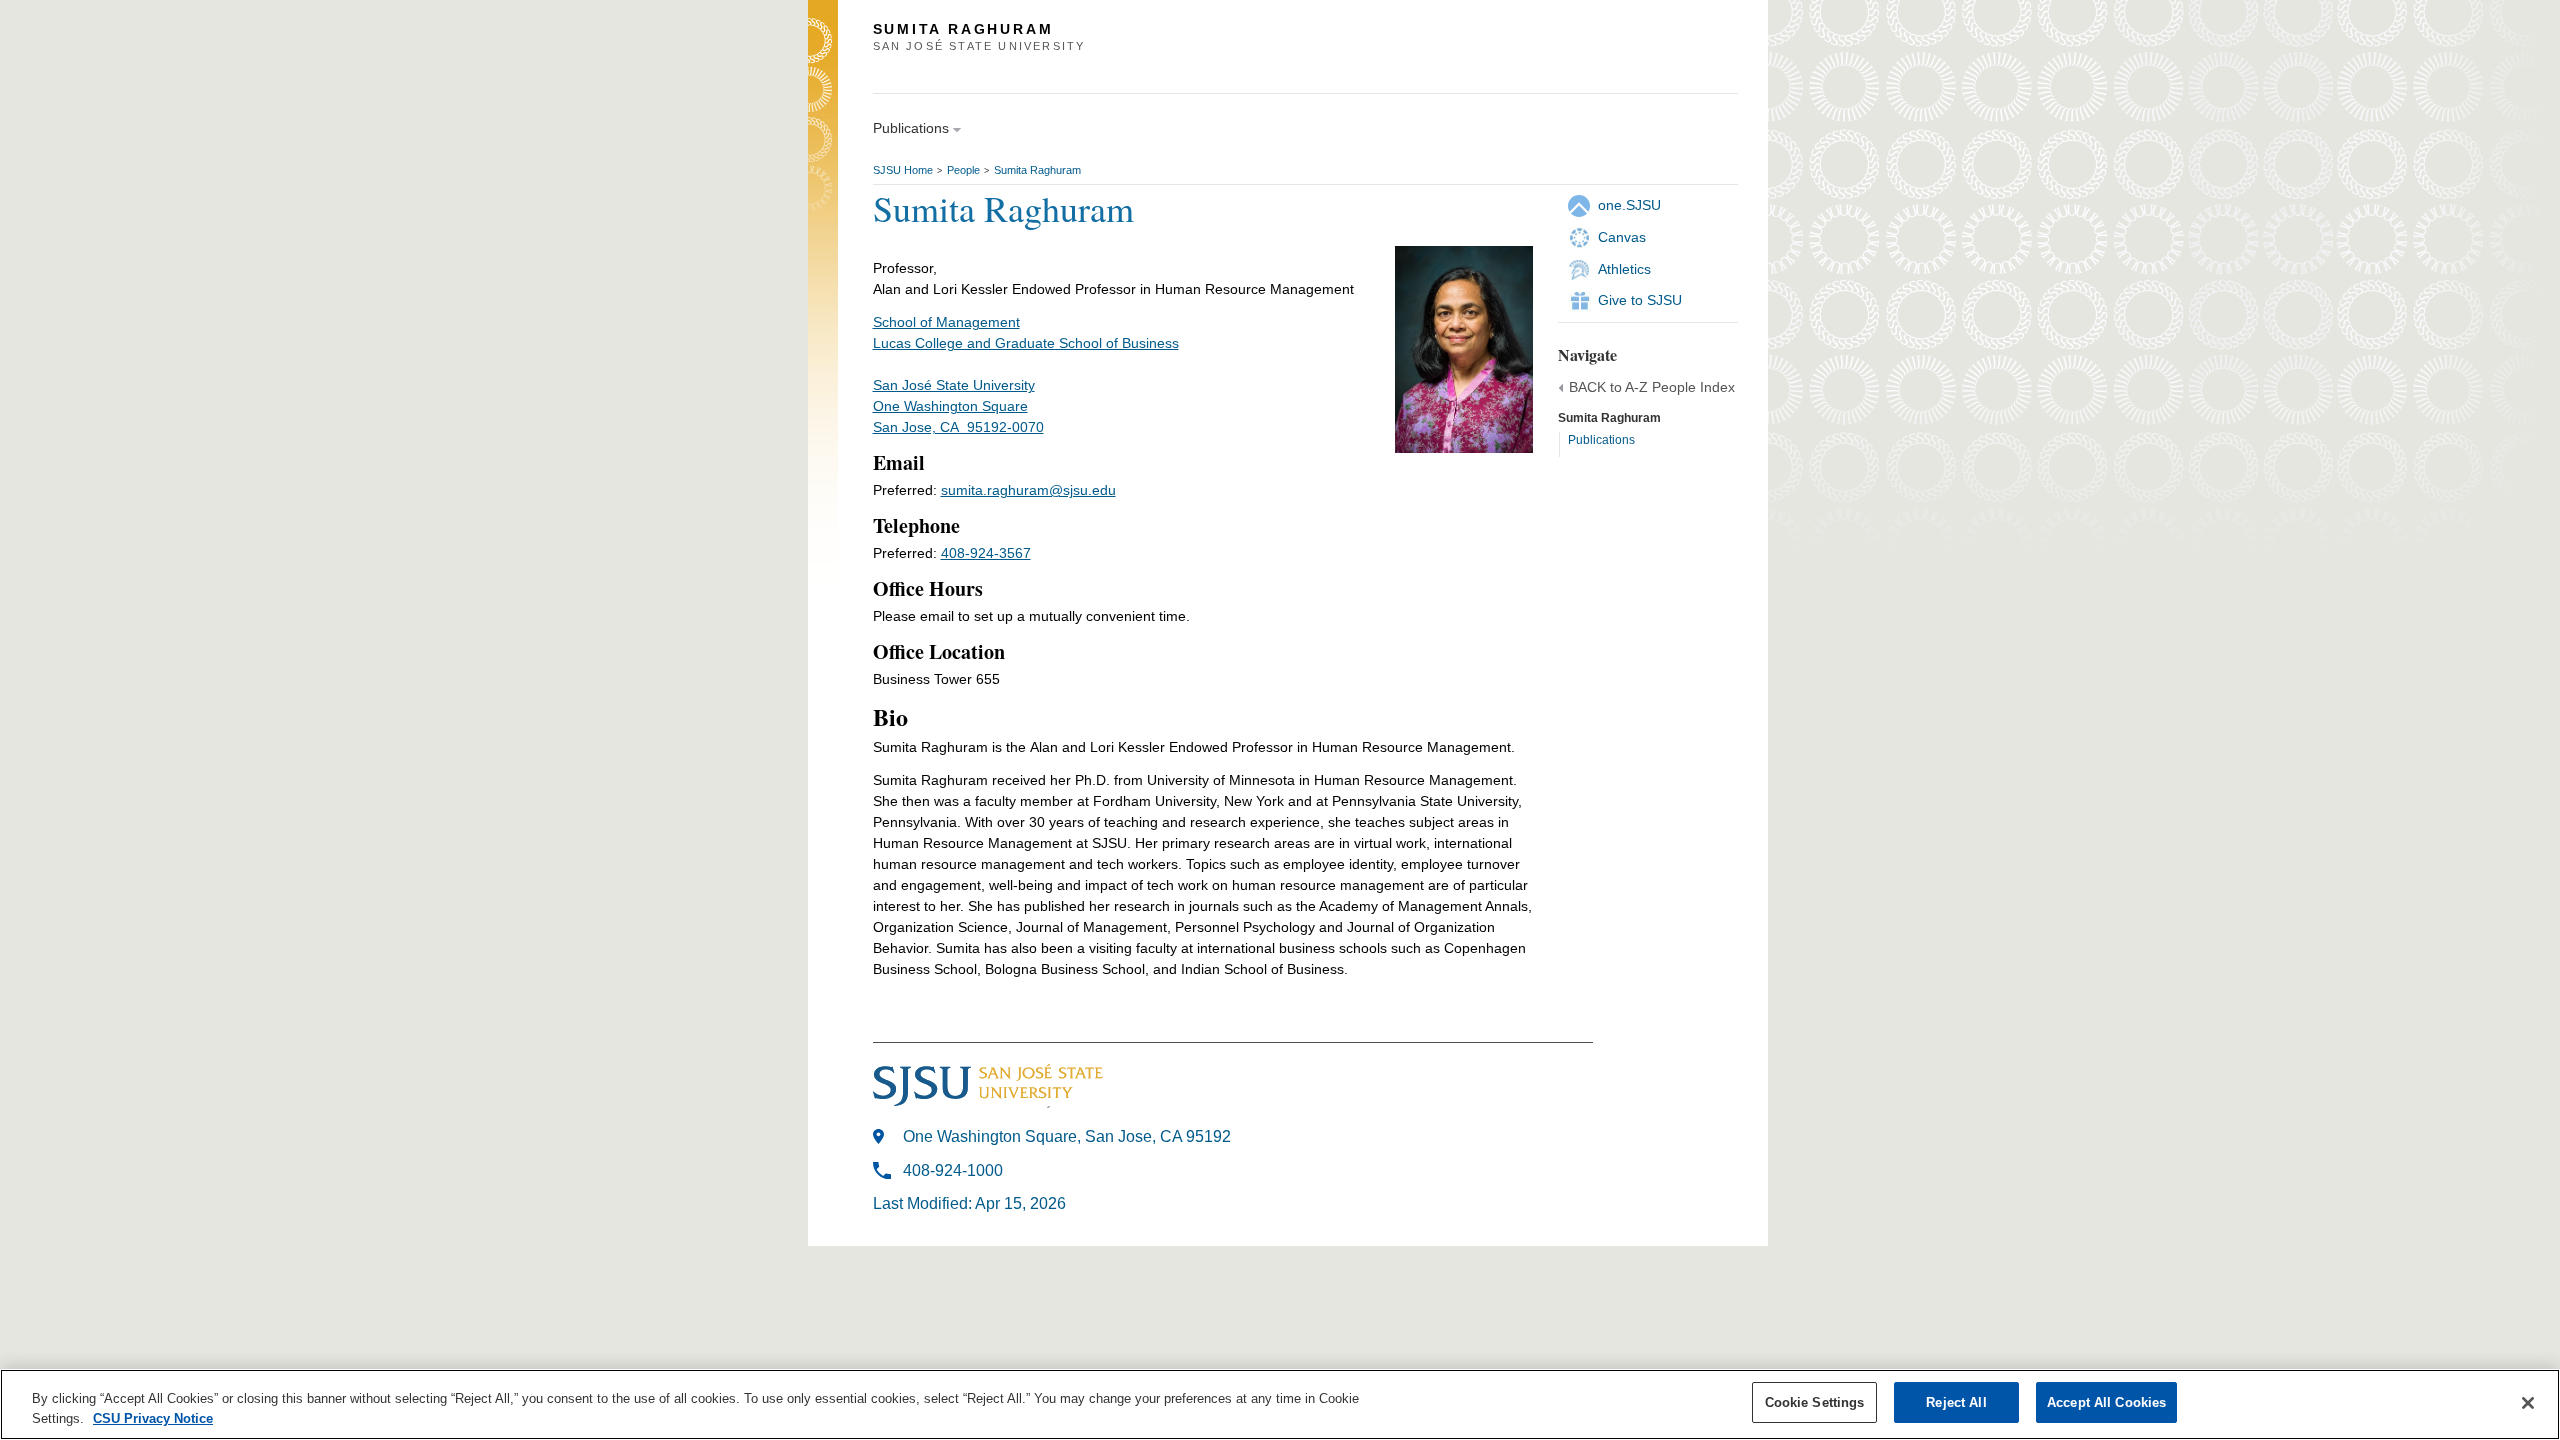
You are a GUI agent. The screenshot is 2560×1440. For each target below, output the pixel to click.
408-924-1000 (953, 1170)
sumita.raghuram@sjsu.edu (1028, 490)
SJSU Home (903, 170)
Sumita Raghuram (1037, 170)
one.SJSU (1629, 205)
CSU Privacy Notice (153, 1418)
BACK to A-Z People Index (1652, 387)
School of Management (946, 322)
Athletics (1624, 269)
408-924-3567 (986, 553)
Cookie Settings (1815, 1402)
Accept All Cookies (2106, 1402)
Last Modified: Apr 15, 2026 (969, 1203)
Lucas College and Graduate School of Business (1026, 343)
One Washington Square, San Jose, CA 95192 (1067, 1136)
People (963, 170)
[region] (1280, 1404)
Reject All (1956, 1402)
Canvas (1622, 237)
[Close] (2528, 1403)
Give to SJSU (1640, 300)
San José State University (954, 385)
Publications (1601, 440)
